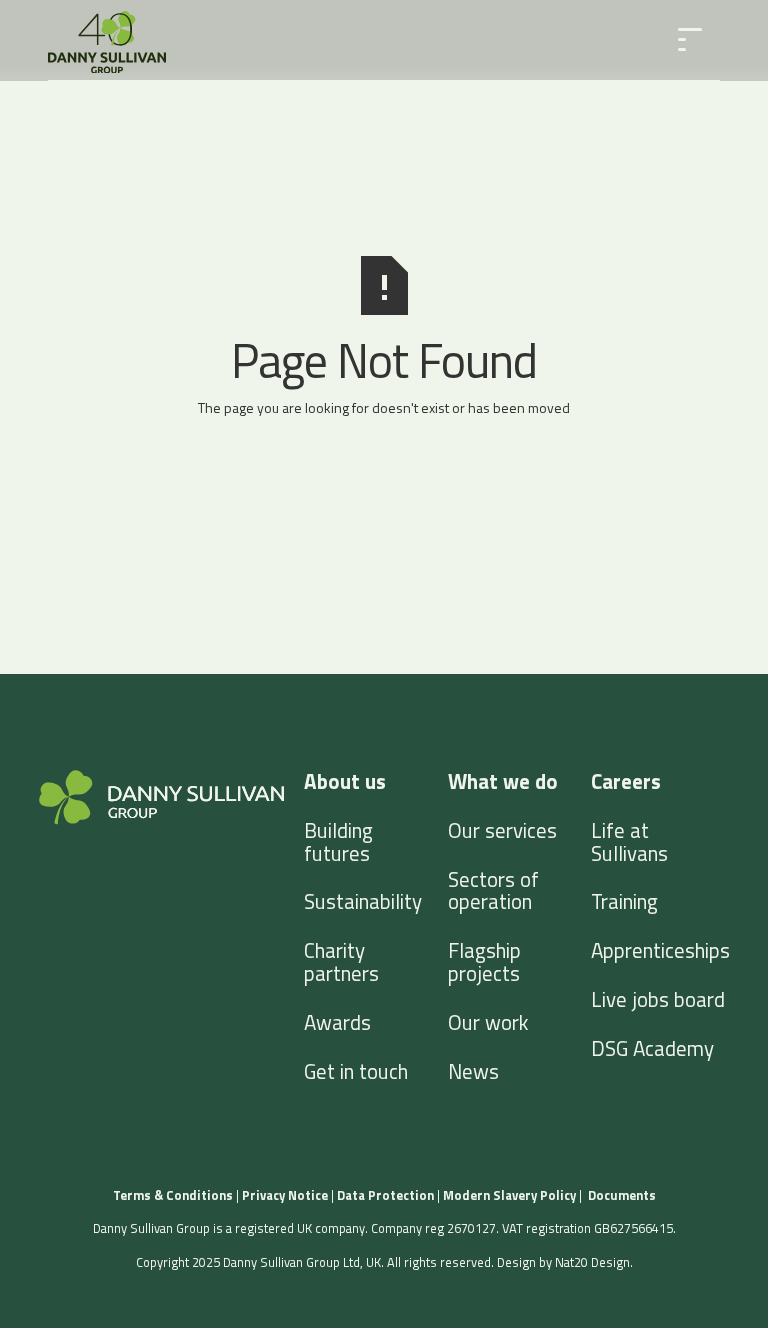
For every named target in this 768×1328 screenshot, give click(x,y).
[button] (690, 40)
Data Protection (385, 1195)
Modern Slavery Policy (511, 1195)
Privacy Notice (285, 1195)
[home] (107, 40)
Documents (622, 1195)
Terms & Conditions (173, 1195)
